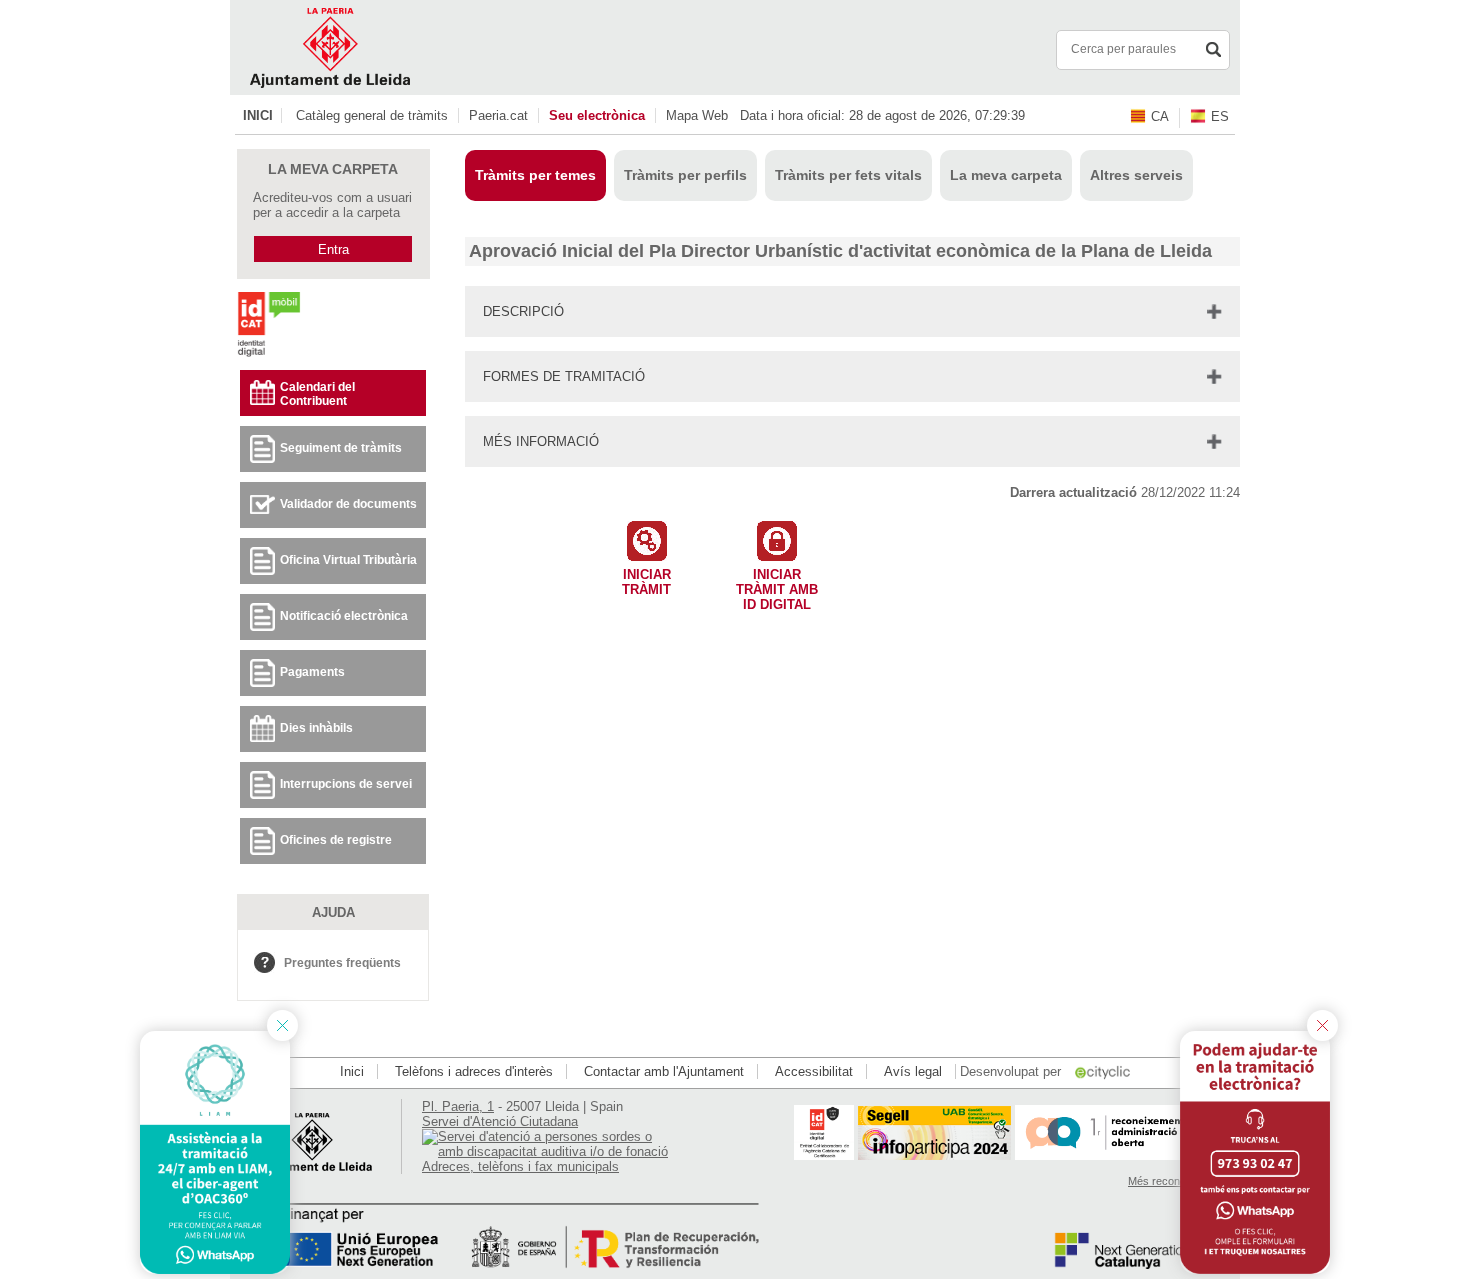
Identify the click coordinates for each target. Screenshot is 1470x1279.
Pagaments (312, 672)
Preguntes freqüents (342, 963)
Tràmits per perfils (685, 175)
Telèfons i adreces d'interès (474, 1071)
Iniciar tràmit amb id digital (777, 585)
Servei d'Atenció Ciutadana (500, 1121)
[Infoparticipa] (934, 1155)
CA (1160, 116)
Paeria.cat (498, 115)
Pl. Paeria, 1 (458, 1106)
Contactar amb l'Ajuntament (664, 1071)
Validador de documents (348, 504)
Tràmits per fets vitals (848, 175)
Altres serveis (1136, 175)
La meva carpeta (1006, 175)
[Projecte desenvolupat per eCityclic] (1104, 1071)
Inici (258, 115)
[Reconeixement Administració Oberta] (1120, 1155)
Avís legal (913, 1071)
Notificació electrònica (344, 616)
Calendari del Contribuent (317, 394)
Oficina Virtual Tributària (348, 560)
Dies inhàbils (316, 728)
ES (1220, 116)
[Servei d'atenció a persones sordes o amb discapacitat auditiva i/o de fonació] (547, 1151)
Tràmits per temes (535, 175)
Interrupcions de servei (346, 784)
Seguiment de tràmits (341, 448)
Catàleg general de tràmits (372, 115)
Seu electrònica (597, 115)
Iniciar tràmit (646, 582)
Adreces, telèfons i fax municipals (520, 1166)
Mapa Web (697, 115)
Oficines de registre (336, 840)
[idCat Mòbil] (268, 355)
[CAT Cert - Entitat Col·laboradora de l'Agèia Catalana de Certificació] (824, 1155)
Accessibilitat (814, 1071)
